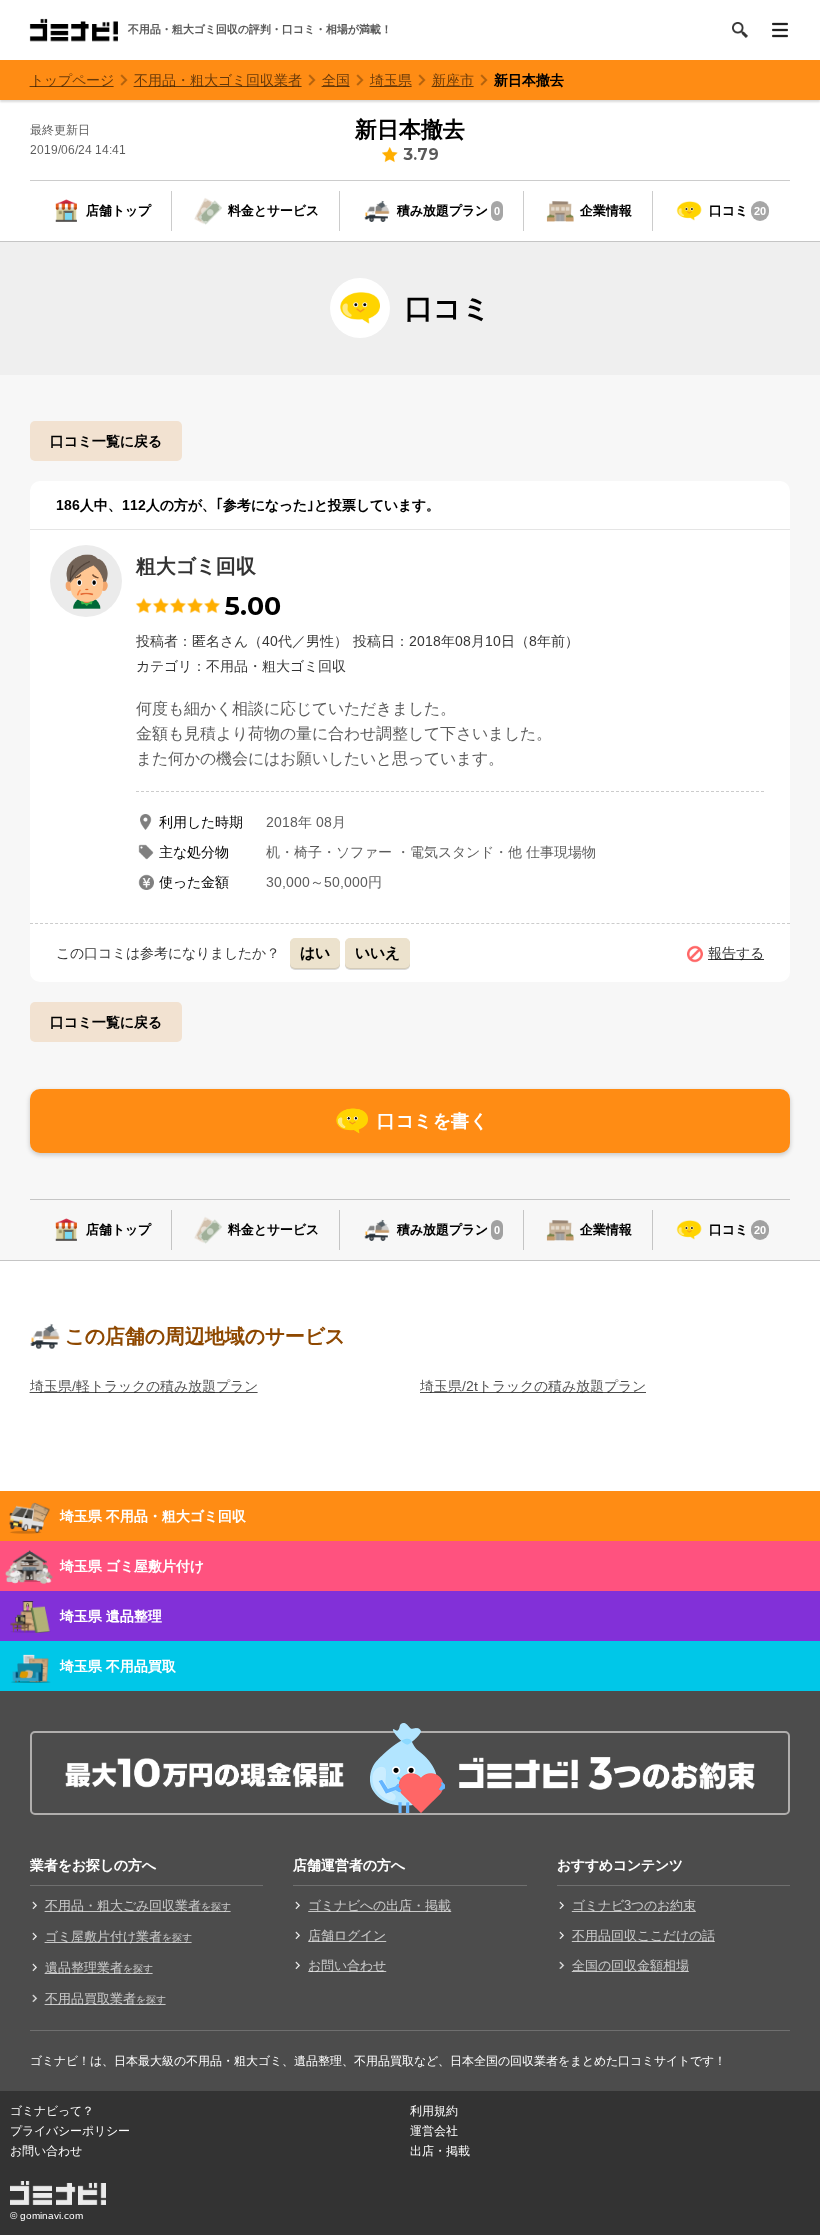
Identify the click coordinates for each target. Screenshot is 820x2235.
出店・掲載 (440, 2151)
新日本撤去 (529, 80)
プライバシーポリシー (70, 2131)
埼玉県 (391, 80)
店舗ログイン (347, 1935)
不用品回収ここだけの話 (643, 1935)
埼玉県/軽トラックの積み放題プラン (144, 1386)
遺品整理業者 (99, 1967)
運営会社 (434, 2131)
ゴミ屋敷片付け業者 (118, 1936)
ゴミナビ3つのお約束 (634, 1905)
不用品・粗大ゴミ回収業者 (218, 80)
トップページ (72, 80)
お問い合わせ (347, 1965)
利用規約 (434, 2111)
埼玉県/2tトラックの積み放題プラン (533, 1386)
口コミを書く (432, 1121)
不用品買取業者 (105, 1998)
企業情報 (606, 210)
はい (315, 952)
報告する (736, 953)
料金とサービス (273, 210)
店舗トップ (118, 210)
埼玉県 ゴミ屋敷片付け (132, 1566)
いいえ (377, 952)
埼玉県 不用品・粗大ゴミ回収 (153, 1516)
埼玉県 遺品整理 (111, 1616)
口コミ (737, 210)
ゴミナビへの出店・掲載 (379, 1905)
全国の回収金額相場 (630, 1965)
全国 (336, 80)
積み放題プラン (448, 210)
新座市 (453, 80)
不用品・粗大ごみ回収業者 (138, 1905)
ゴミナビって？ (52, 2111)
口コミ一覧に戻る (106, 441)
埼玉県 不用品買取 (118, 1666)
